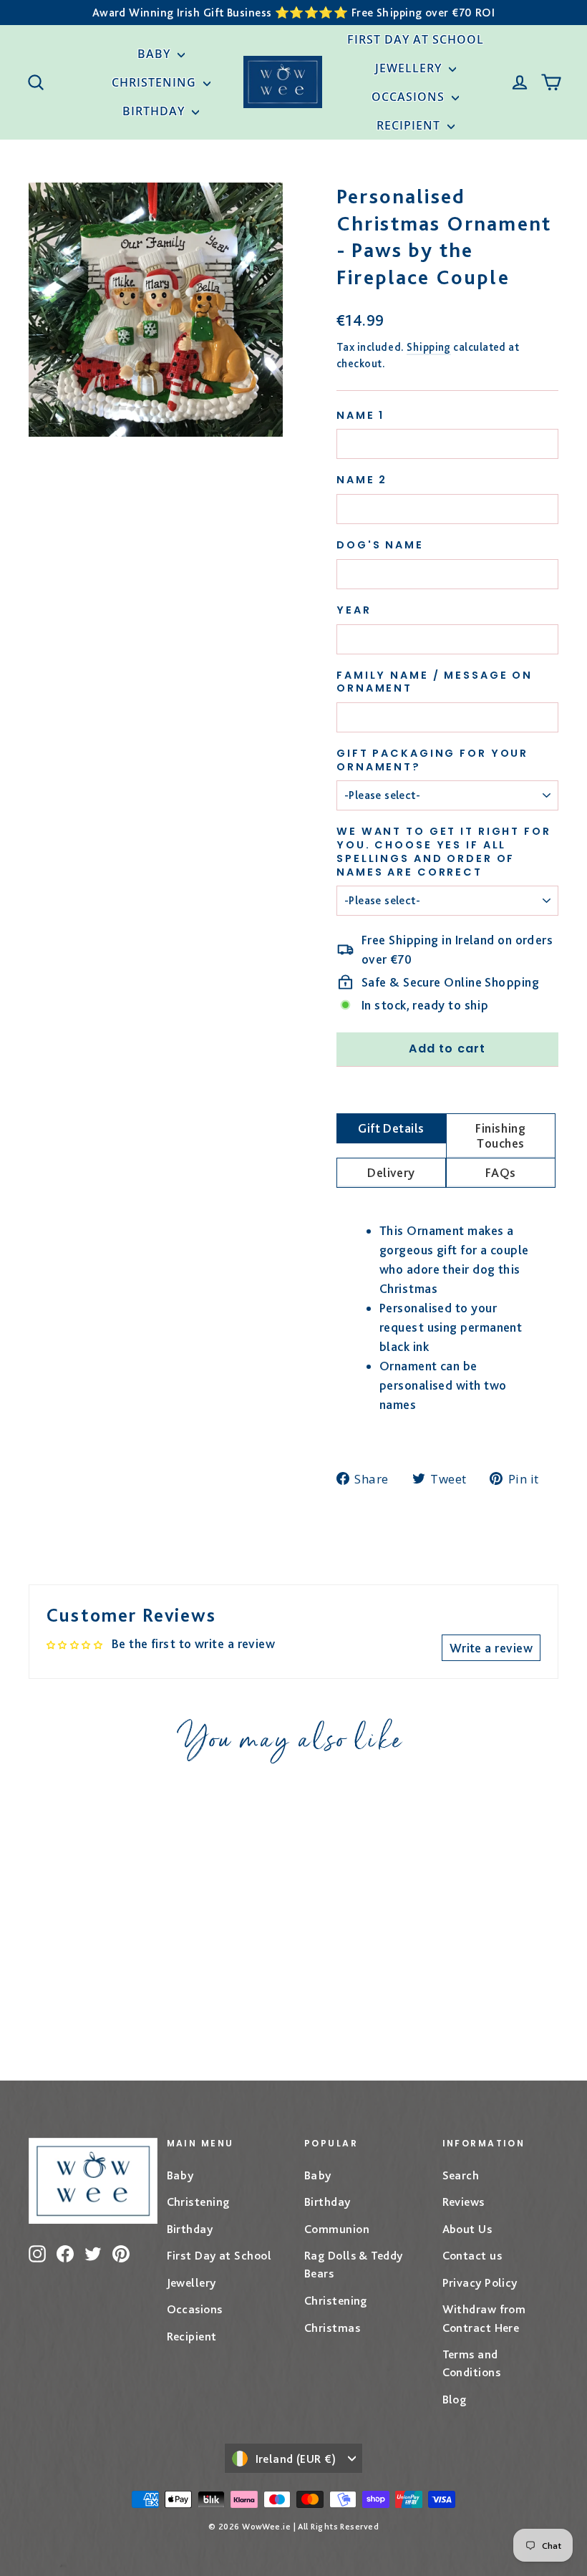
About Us (467, 2229)
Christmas (332, 2328)
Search (461, 2175)
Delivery (391, 1172)
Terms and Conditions (472, 2363)
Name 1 (360, 416)
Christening (156, 82)
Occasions (410, 97)
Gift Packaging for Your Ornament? (432, 760)
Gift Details (391, 1128)
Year (354, 610)
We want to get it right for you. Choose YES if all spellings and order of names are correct (444, 852)
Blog (455, 2399)
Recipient (410, 125)
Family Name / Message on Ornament (435, 682)
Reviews (464, 2202)
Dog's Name (380, 545)
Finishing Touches (500, 1136)
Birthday (155, 111)
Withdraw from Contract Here (484, 2318)
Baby (156, 54)
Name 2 (362, 480)
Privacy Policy (480, 2282)
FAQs (501, 1172)
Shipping (429, 347)
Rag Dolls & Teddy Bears (354, 2264)
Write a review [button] (491, 1648)
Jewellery (410, 68)
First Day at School (416, 39)
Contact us (472, 2255)
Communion (337, 2229)
